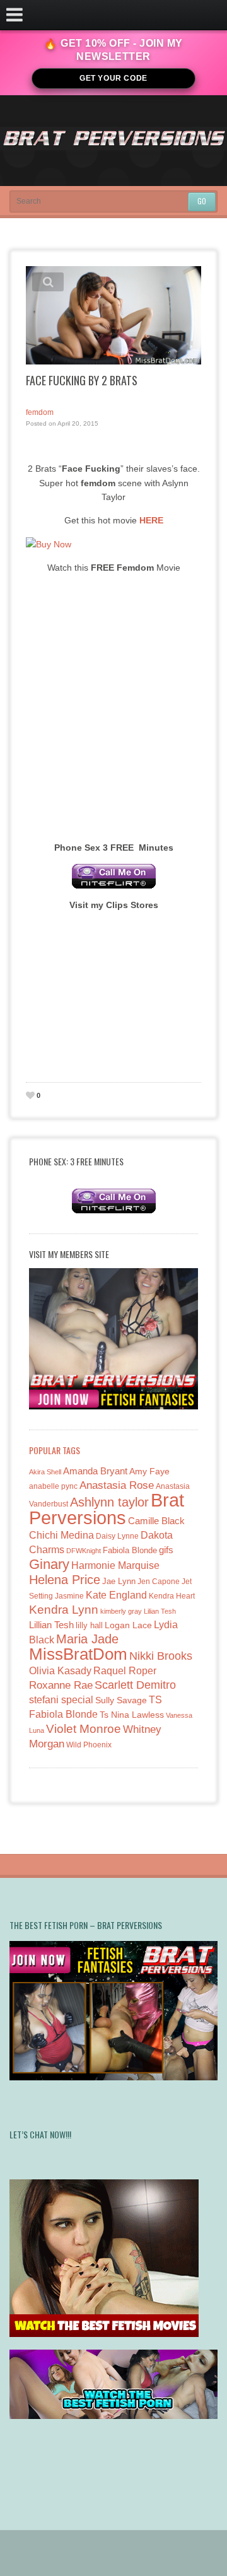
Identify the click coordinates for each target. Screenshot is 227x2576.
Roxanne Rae (61, 1685)
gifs (166, 1550)
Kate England (116, 1595)
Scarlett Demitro (135, 1685)
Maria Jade (87, 1639)
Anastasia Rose (117, 1485)
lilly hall (89, 1625)
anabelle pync (53, 1486)
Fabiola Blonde (130, 1550)
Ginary (49, 1564)
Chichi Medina (61, 1535)
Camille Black (156, 1521)
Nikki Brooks (161, 1656)
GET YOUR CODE (113, 78)
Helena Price (65, 1580)
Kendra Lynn (64, 1610)
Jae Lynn (119, 1582)
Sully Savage (121, 1700)
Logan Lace (128, 1625)
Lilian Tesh (160, 1611)
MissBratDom (78, 1654)
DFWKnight (84, 1551)
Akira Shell (45, 1472)
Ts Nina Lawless (132, 1715)
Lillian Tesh (51, 1625)
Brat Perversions (107, 1509)
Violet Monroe (84, 1729)
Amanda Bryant (95, 1471)
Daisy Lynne (117, 1536)
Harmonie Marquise (115, 1565)
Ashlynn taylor (109, 1502)
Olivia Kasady (60, 1671)
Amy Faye (149, 1471)
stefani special (61, 1700)
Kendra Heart (172, 1596)
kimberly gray (121, 1611)
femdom (40, 412)
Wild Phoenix (89, 1745)
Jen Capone (159, 1582)
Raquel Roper (125, 1671)
